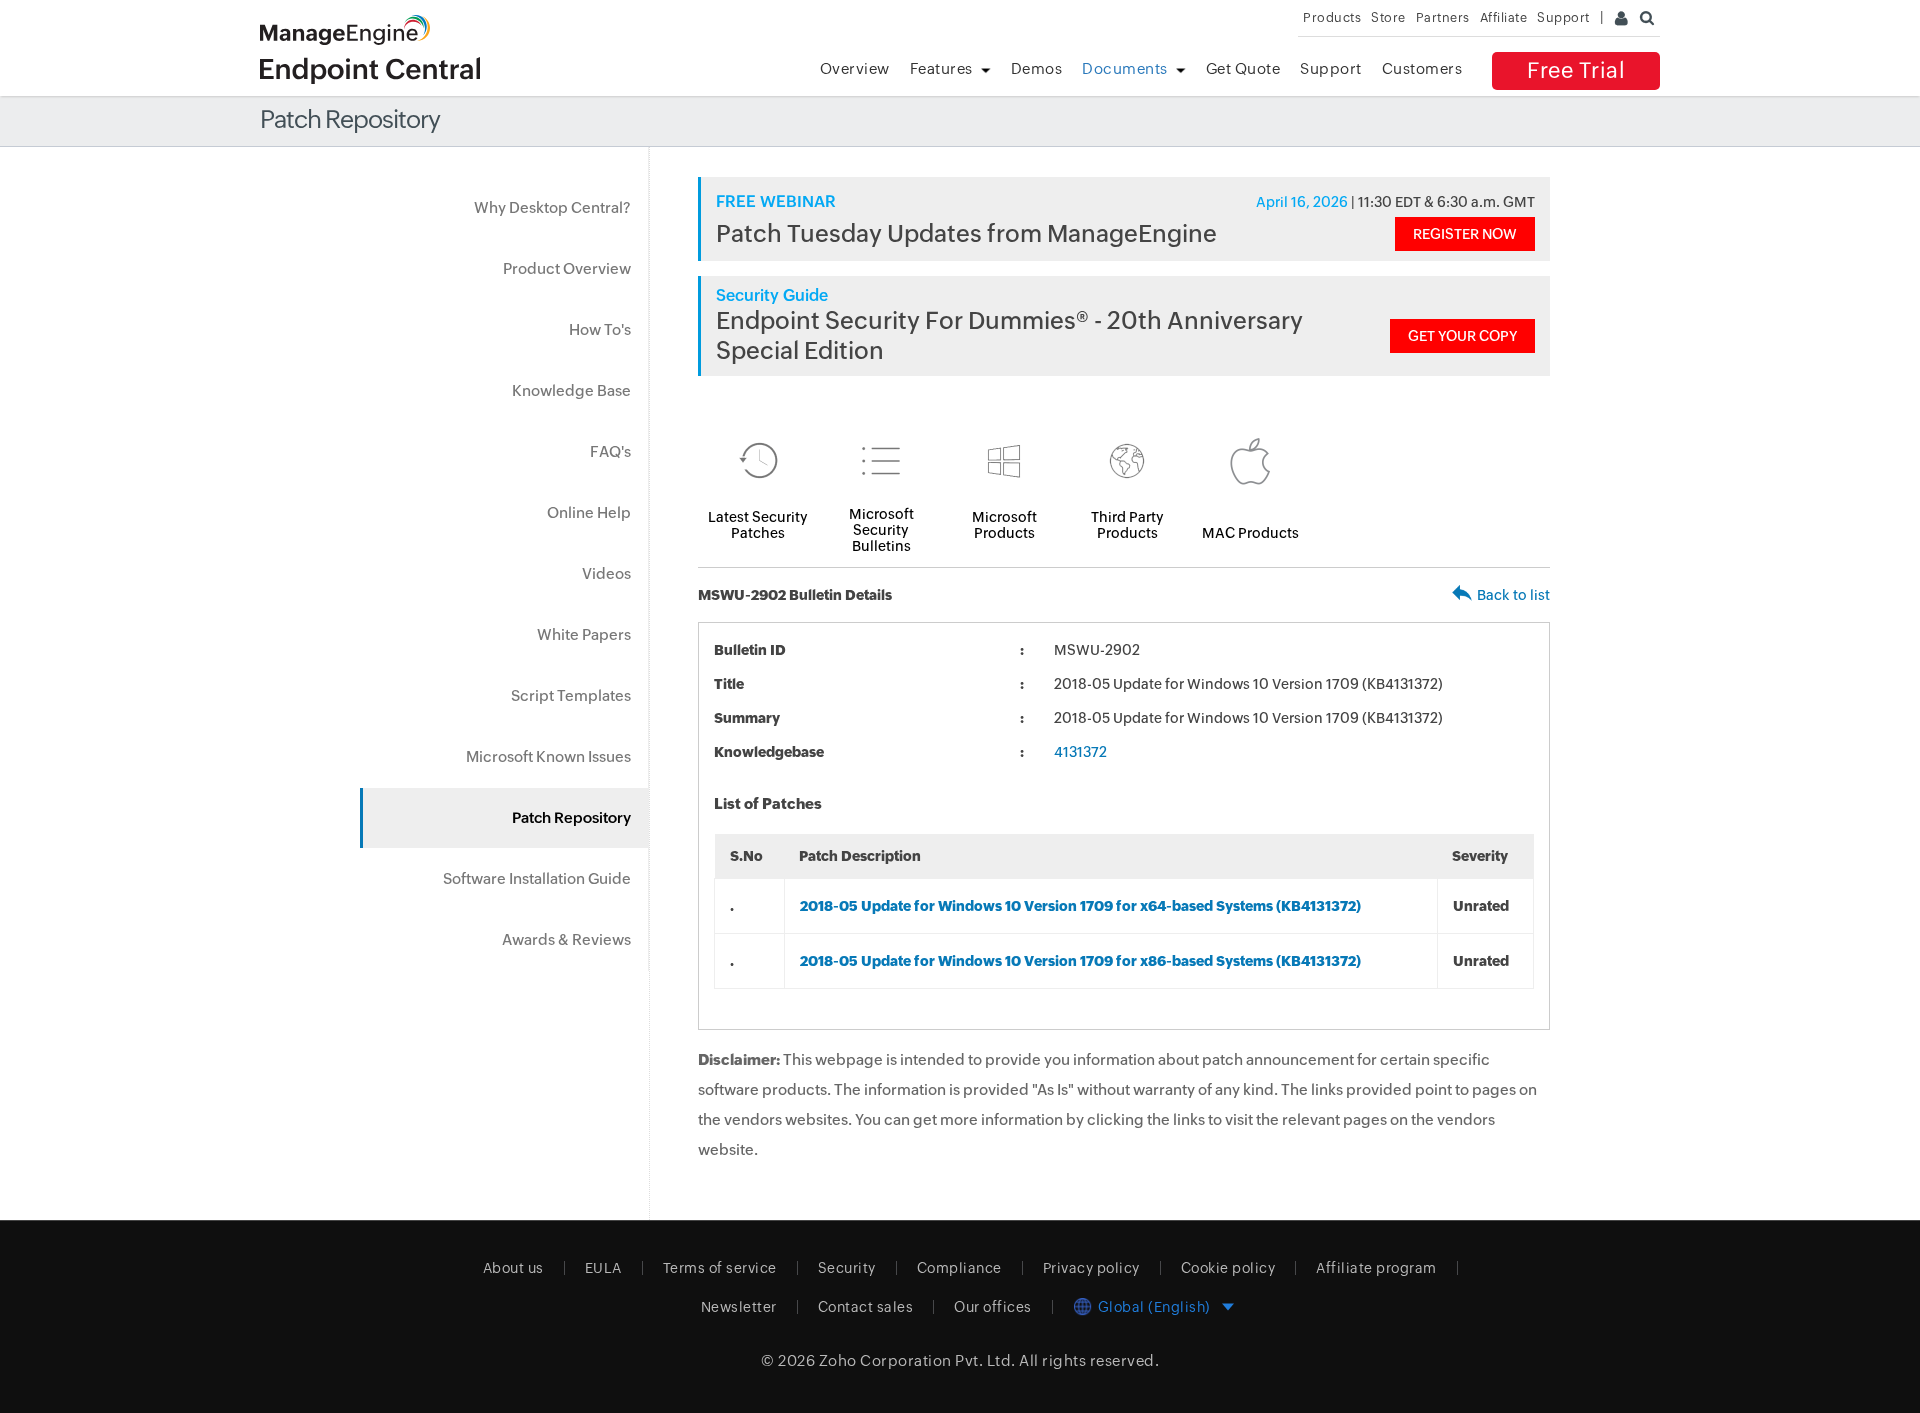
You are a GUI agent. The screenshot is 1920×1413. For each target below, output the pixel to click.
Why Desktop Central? (552, 207)
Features (941, 68)
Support (1331, 68)
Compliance (959, 1268)
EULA (603, 1268)
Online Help (589, 512)
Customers (1422, 68)
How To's (600, 329)
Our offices (993, 1307)
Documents (1125, 68)
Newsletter (739, 1307)
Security (847, 1268)
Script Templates (571, 695)
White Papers (584, 634)
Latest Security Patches (758, 525)
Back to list (1513, 595)
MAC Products (1250, 533)
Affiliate (1504, 17)
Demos (1037, 68)
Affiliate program (1376, 1268)
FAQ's (610, 451)
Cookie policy (1228, 1268)
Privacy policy (1091, 1268)
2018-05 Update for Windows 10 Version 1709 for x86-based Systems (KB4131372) (1080, 961)
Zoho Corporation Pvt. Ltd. (917, 1360)
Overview (855, 68)
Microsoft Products (1004, 525)
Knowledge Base (571, 390)
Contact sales (866, 1307)
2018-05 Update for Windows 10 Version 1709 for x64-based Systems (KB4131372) (1080, 906)
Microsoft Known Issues (548, 756)
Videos (606, 573)
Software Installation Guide (537, 878)
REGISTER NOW (1465, 234)
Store (1388, 17)
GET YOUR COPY (1462, 336)
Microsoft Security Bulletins (881, 530)
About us (513, 1268)
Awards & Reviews (566, 939)
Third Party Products (1127, 525)
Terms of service (720, 1268)
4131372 (1080, 752)
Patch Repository (571, 817)
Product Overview (567, 268)
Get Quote (1243, 68)
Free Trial (1576, 70)
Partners (1443, 17)
